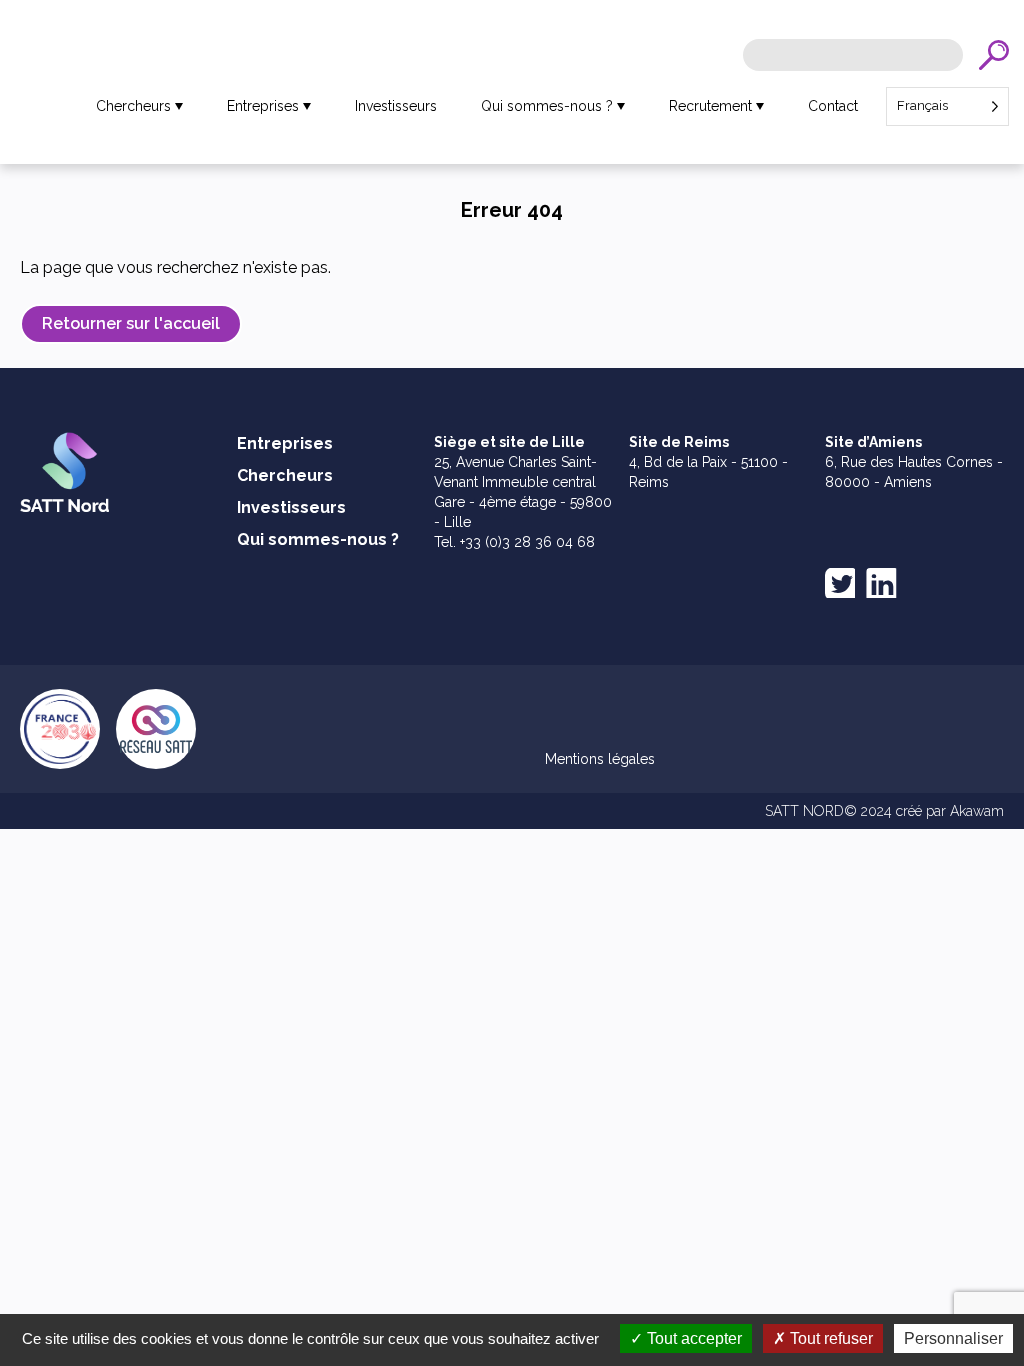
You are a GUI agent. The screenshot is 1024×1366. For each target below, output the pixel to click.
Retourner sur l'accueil (131, 323)
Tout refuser (829, 1338)
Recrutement (710, 106)
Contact (833, 106)
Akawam (977, 811)
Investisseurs (396, 106)
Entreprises (263, 106)
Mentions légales (600, 759)
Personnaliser (953, 1338)
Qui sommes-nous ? (547, 106)
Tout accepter (692, 1338)
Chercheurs (133, 106)
